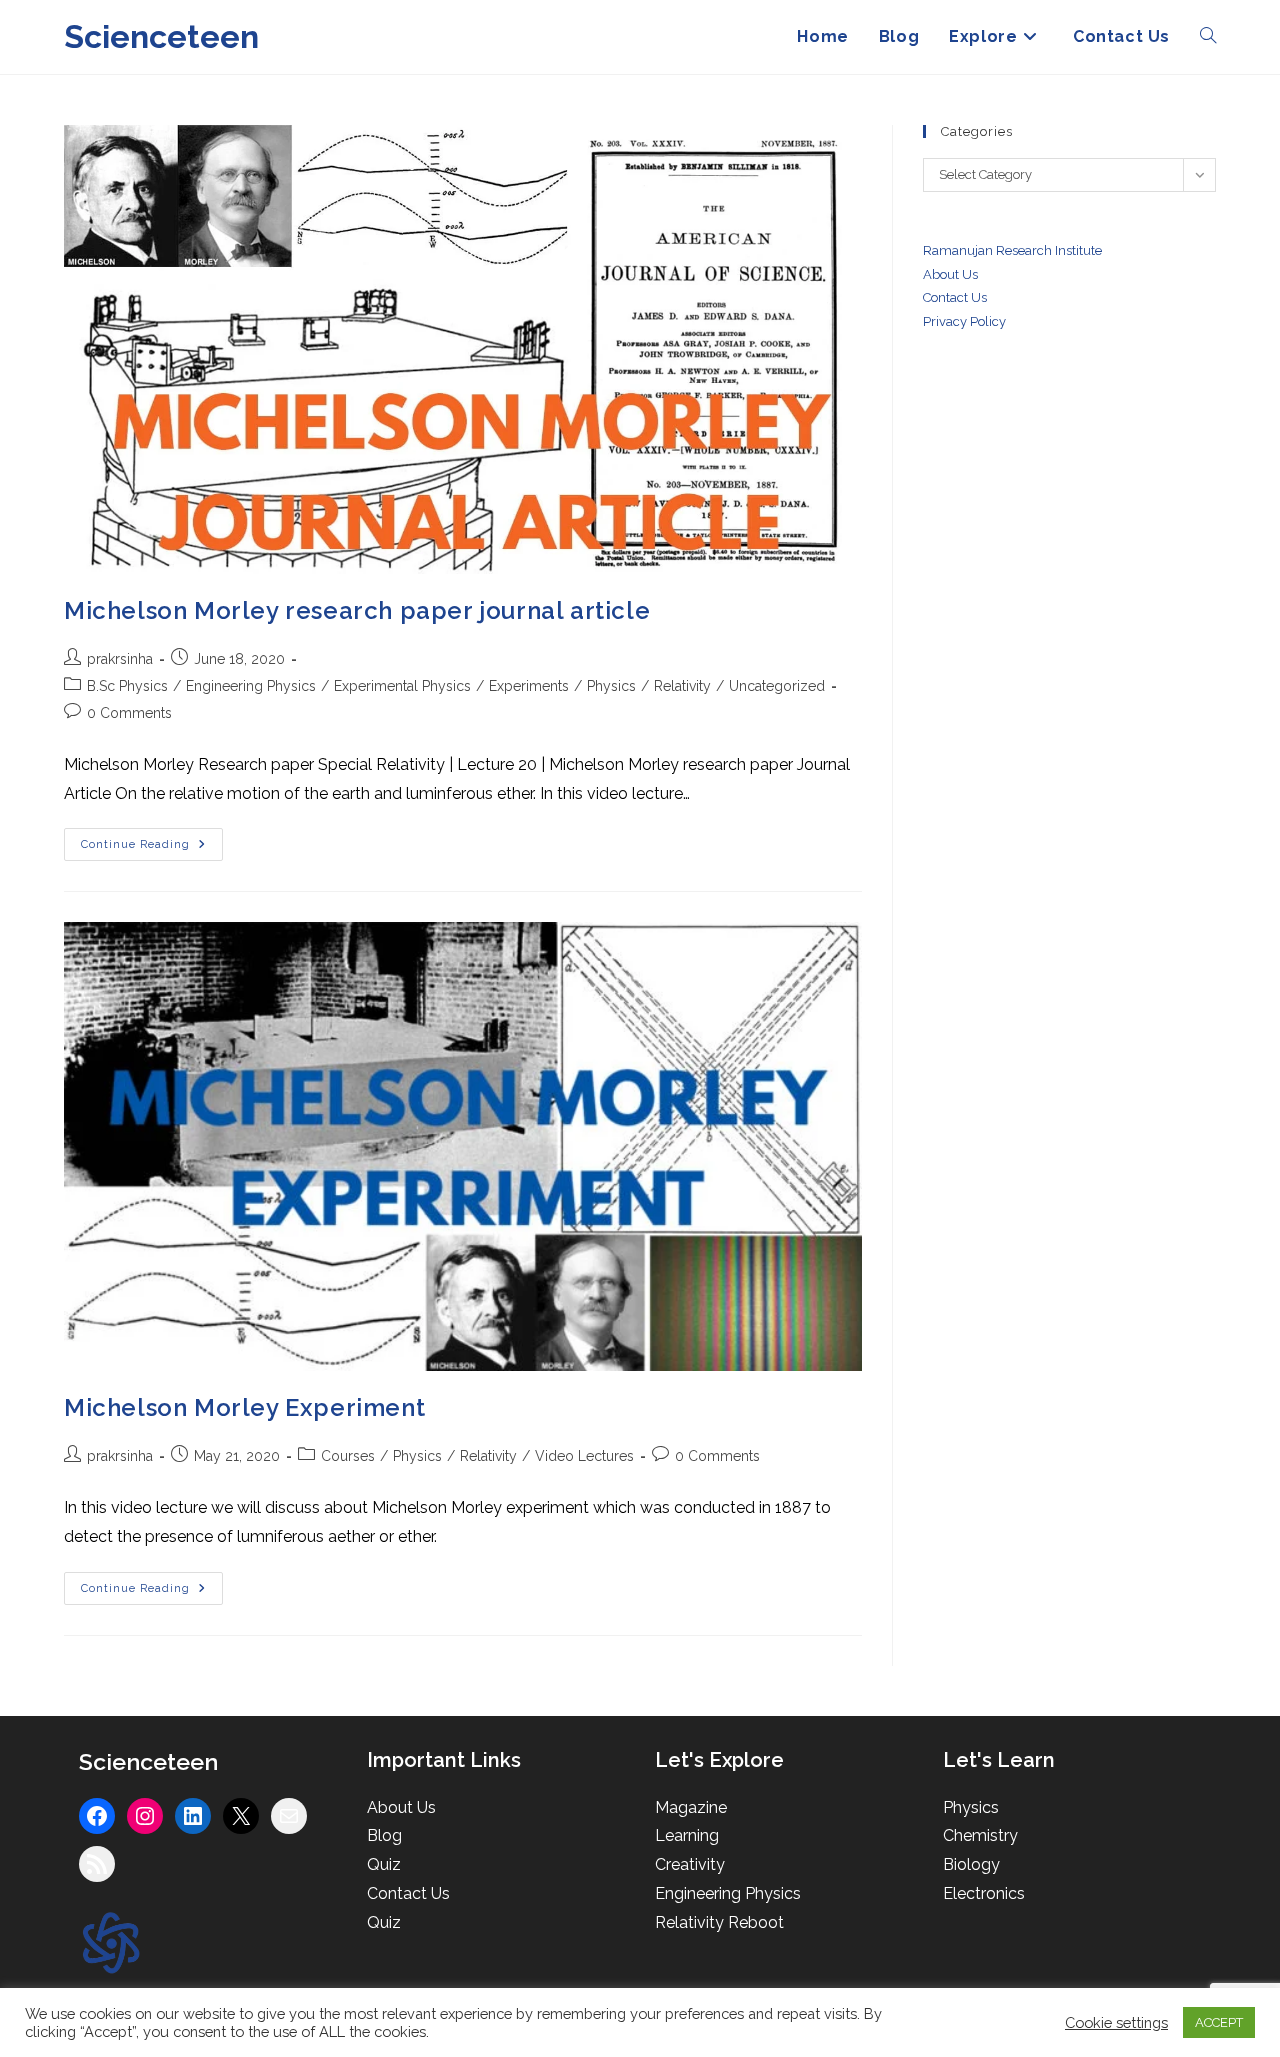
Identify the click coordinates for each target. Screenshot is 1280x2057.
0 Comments (129, 713)
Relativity (682, 686)
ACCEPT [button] (1219, 2022)
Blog (384, 1835)
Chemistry (980, 1835)
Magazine (691, 1807)
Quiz (384, 1864)
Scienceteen (161, 36)
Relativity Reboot (719, 1922)
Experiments (529, 686)
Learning (687, 1835)
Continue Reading (152, 849)
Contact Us (408, 1893)
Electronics (984, 1893)
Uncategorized (777, 686)
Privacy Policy (964, 321)
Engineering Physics (251, 686)
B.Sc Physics (127, 686)
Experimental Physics (402, 686)
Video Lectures (584, 1456)
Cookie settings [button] (1116, 2022)
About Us (950, 274)
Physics (611, 686)
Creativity (690, 1864)
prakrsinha (120, 659)
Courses (348, 1456)
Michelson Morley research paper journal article (357, 610)
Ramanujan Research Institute (1012, 250)
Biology (971, 1864)
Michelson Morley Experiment (244, 1407)
